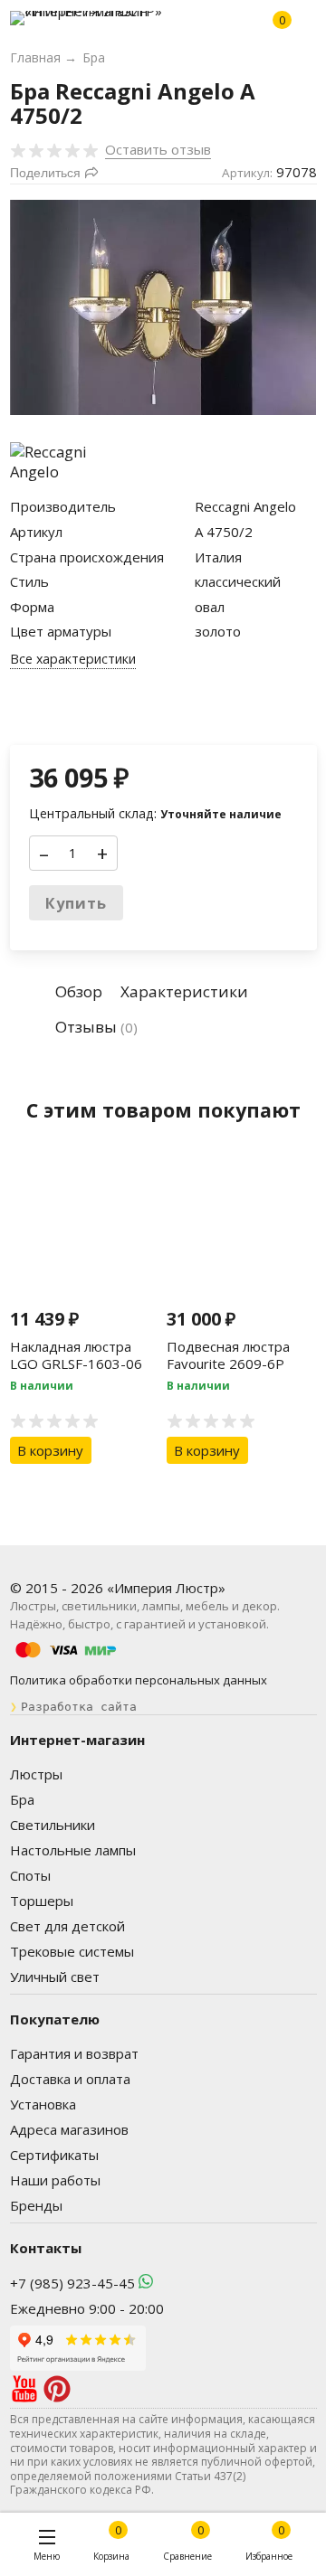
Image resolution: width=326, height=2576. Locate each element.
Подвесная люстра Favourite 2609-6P (228, 1355)
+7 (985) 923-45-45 (72, 2283)
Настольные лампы (73, 1850)
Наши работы (55, 2180)
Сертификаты (54, 2155)
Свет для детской (67, 1926)
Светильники (53, 1825)
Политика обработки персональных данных (139, 1680)
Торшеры (42, 1901)
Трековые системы (72, 1951)
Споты (30, 1875)
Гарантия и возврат (74, 2053)
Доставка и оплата (70, 2079)
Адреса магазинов (69, 2129)
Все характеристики (73, 659)
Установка (43, 2104)
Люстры (36, 1774)
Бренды (36, 2205)
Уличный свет (55, 1977)
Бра (22, 1799)
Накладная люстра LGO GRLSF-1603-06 (76, 1355)
